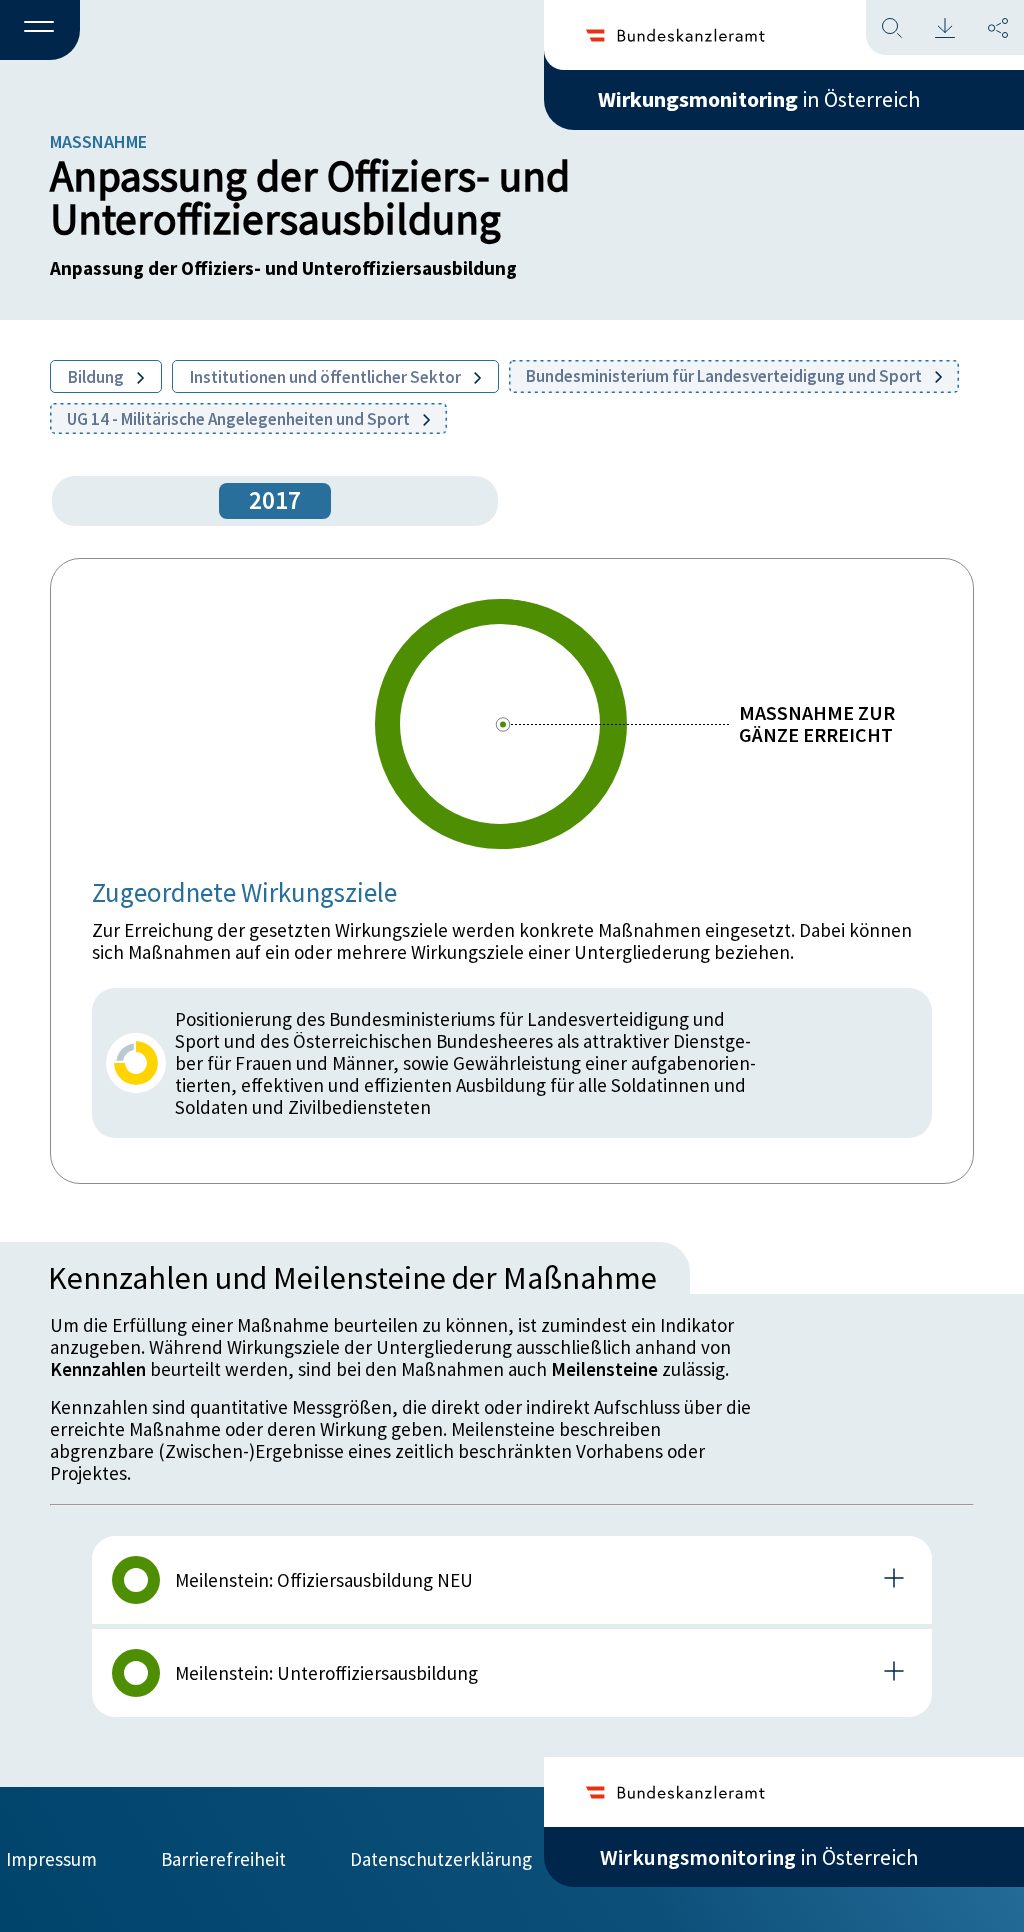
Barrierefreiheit (223, 1859)
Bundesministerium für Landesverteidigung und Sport (725, 376)
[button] (40, 31)
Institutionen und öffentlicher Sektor (327, 377)
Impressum (51, 1859)
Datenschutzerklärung (441, 1859)
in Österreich (759, 99)
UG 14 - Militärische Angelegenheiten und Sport (240, 419)
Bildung (97, 377)
